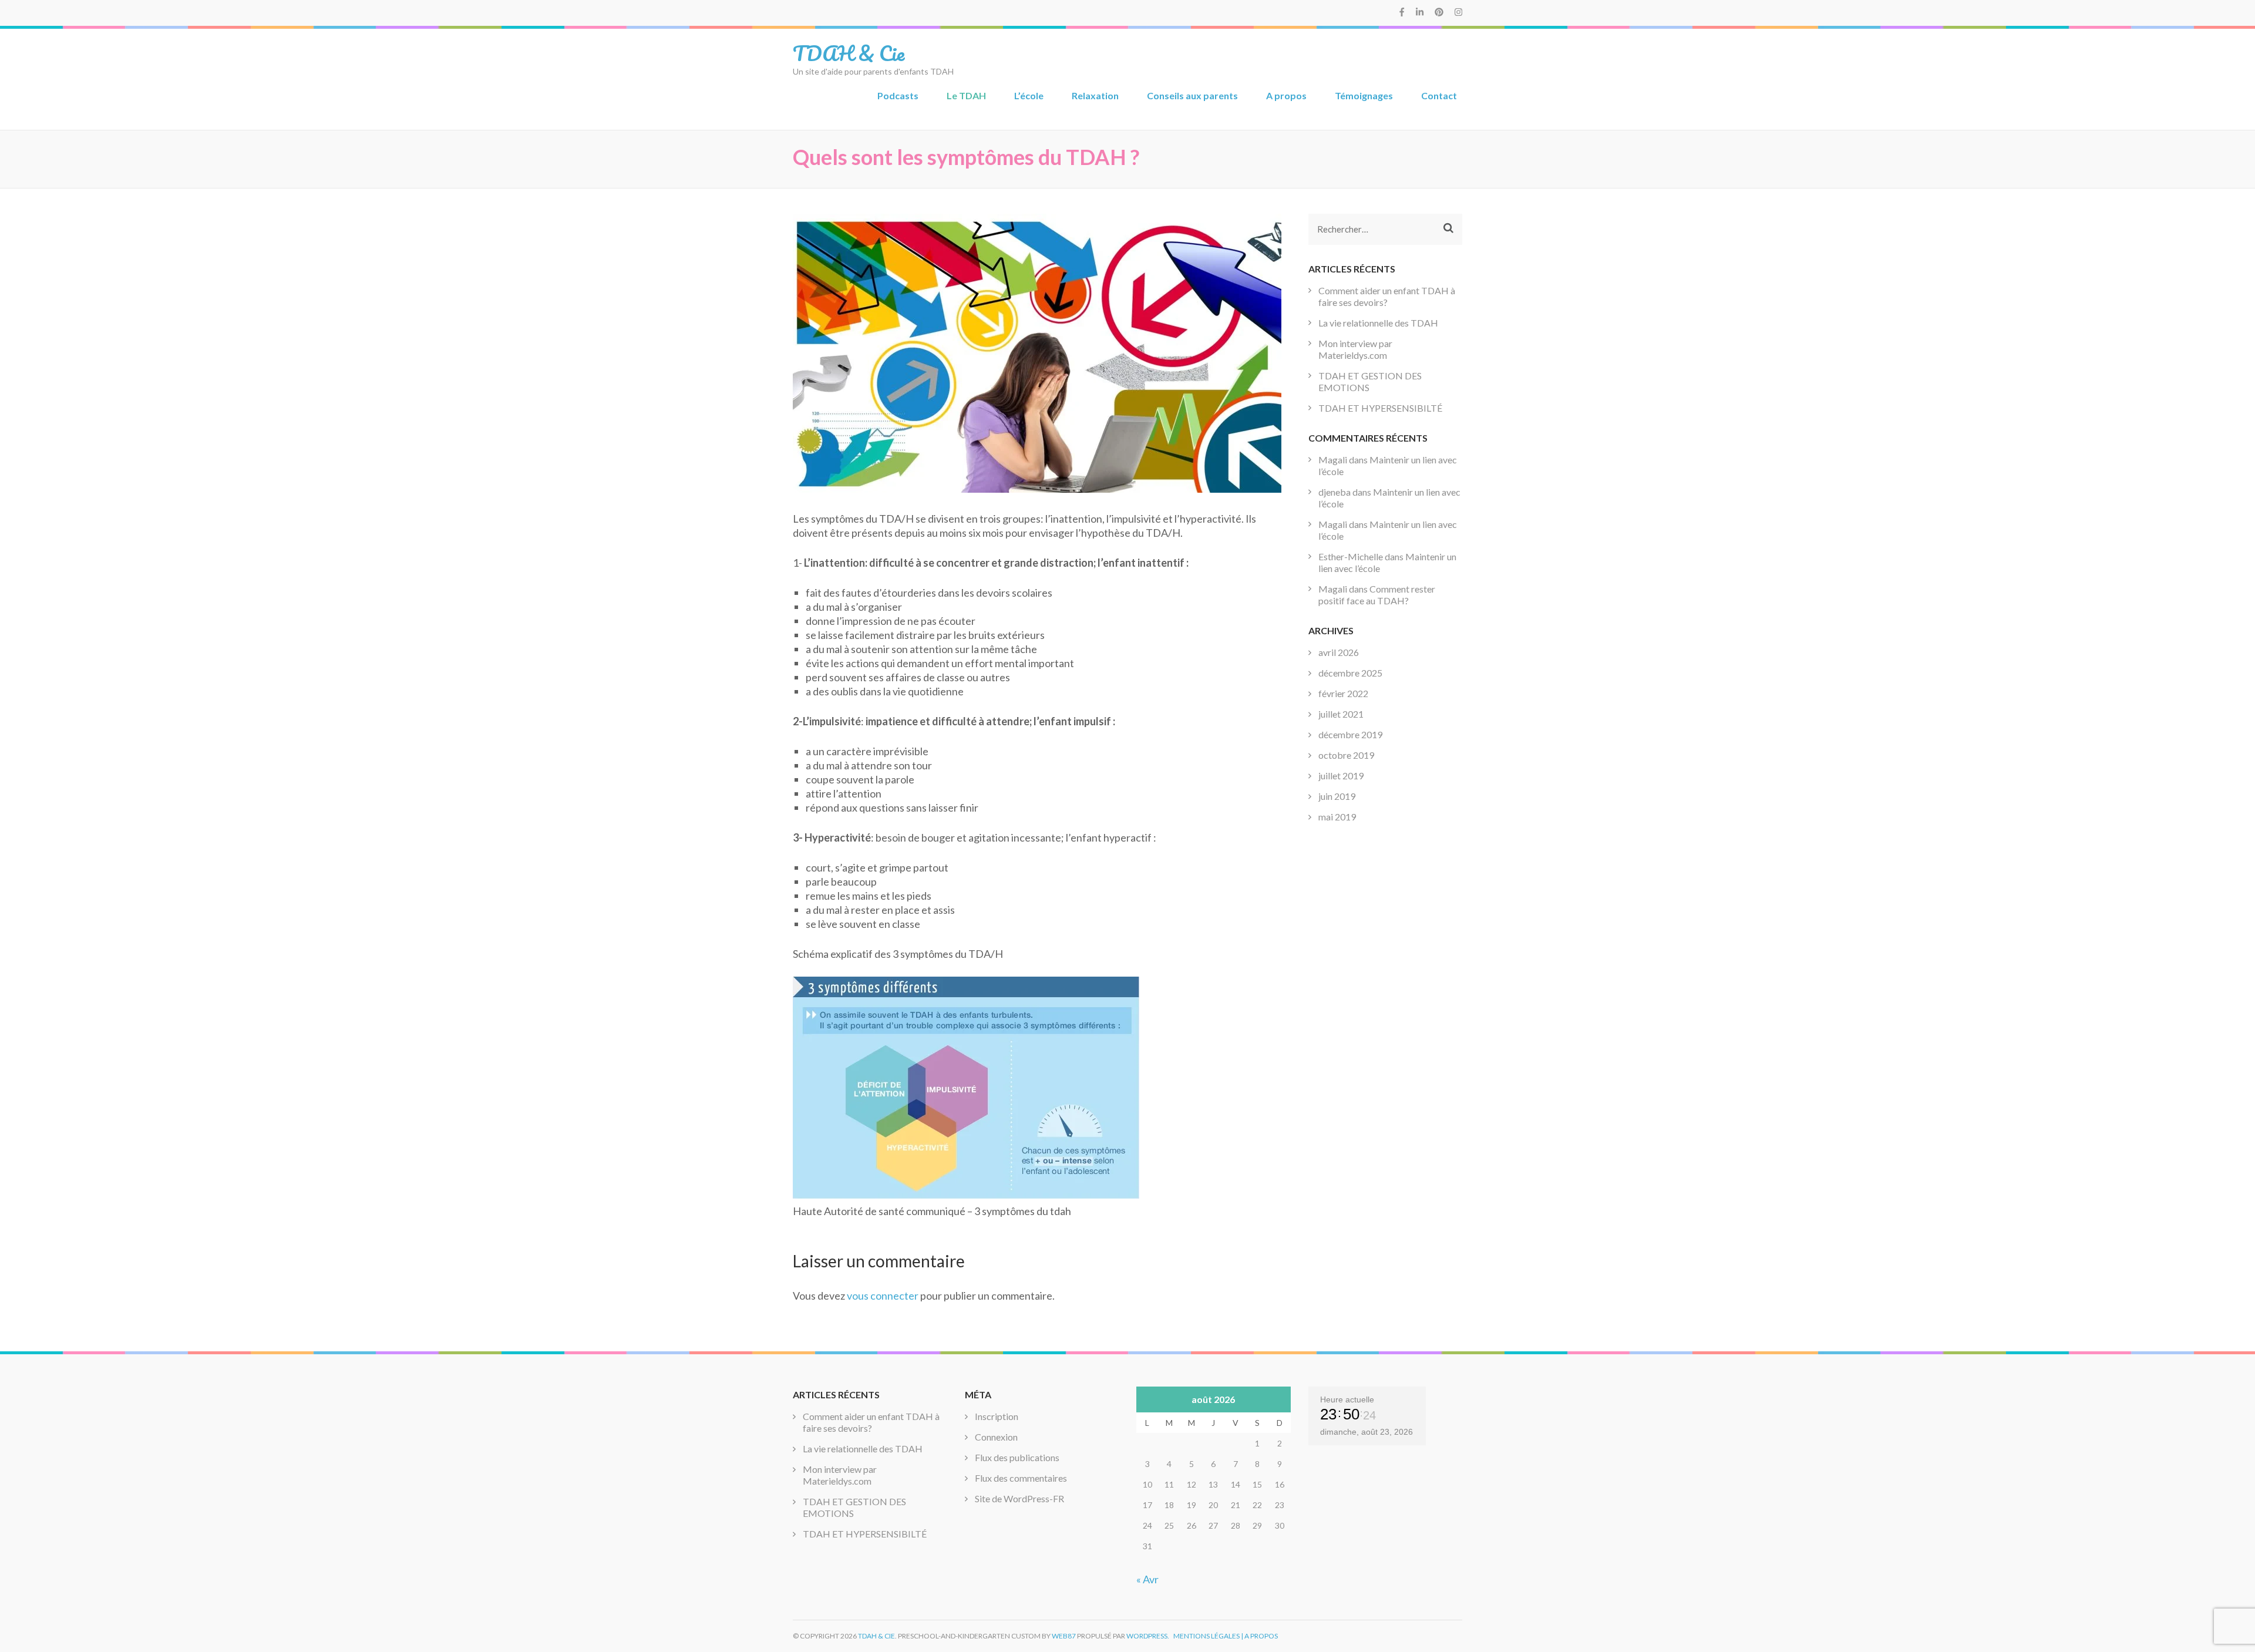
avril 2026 (1339, 652)
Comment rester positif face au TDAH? (1377, 595)
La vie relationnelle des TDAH (1378, 323)
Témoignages (1364, 95)
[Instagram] (1458, 12)
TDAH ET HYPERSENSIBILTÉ (1380, 408)
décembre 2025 (1350, 673)
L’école (1029, 95)
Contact (1439, 95)
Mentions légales (1206, 1636)
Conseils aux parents (1192, 95)
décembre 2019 (1350, 734)
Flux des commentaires (1021, 1478)
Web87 (1064, 1636)
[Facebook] (1402, 12)
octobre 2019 (1346, 755)
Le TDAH (966, 95)
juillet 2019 (1341, 775)
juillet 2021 (1341, 714)
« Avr (1147, 1579)
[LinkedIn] (1420, 12)
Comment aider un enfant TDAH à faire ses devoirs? (1387, 296)
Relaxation (1095, 95)
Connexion (996, 1437)
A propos (1286, 95)
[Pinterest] (1439, 12)
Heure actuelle (1347, 1399)
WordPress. (1148, 1636)
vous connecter (883, 1296)
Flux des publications (1017, 1457)
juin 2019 (1337, 796)
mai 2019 (1337, 817)
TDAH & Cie (849, 53)
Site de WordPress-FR (1019, 1498)
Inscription (997, 1416)
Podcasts (898, 95)
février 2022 (1343, 693)
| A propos (1259, 1636)
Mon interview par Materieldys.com (1355, 349)
